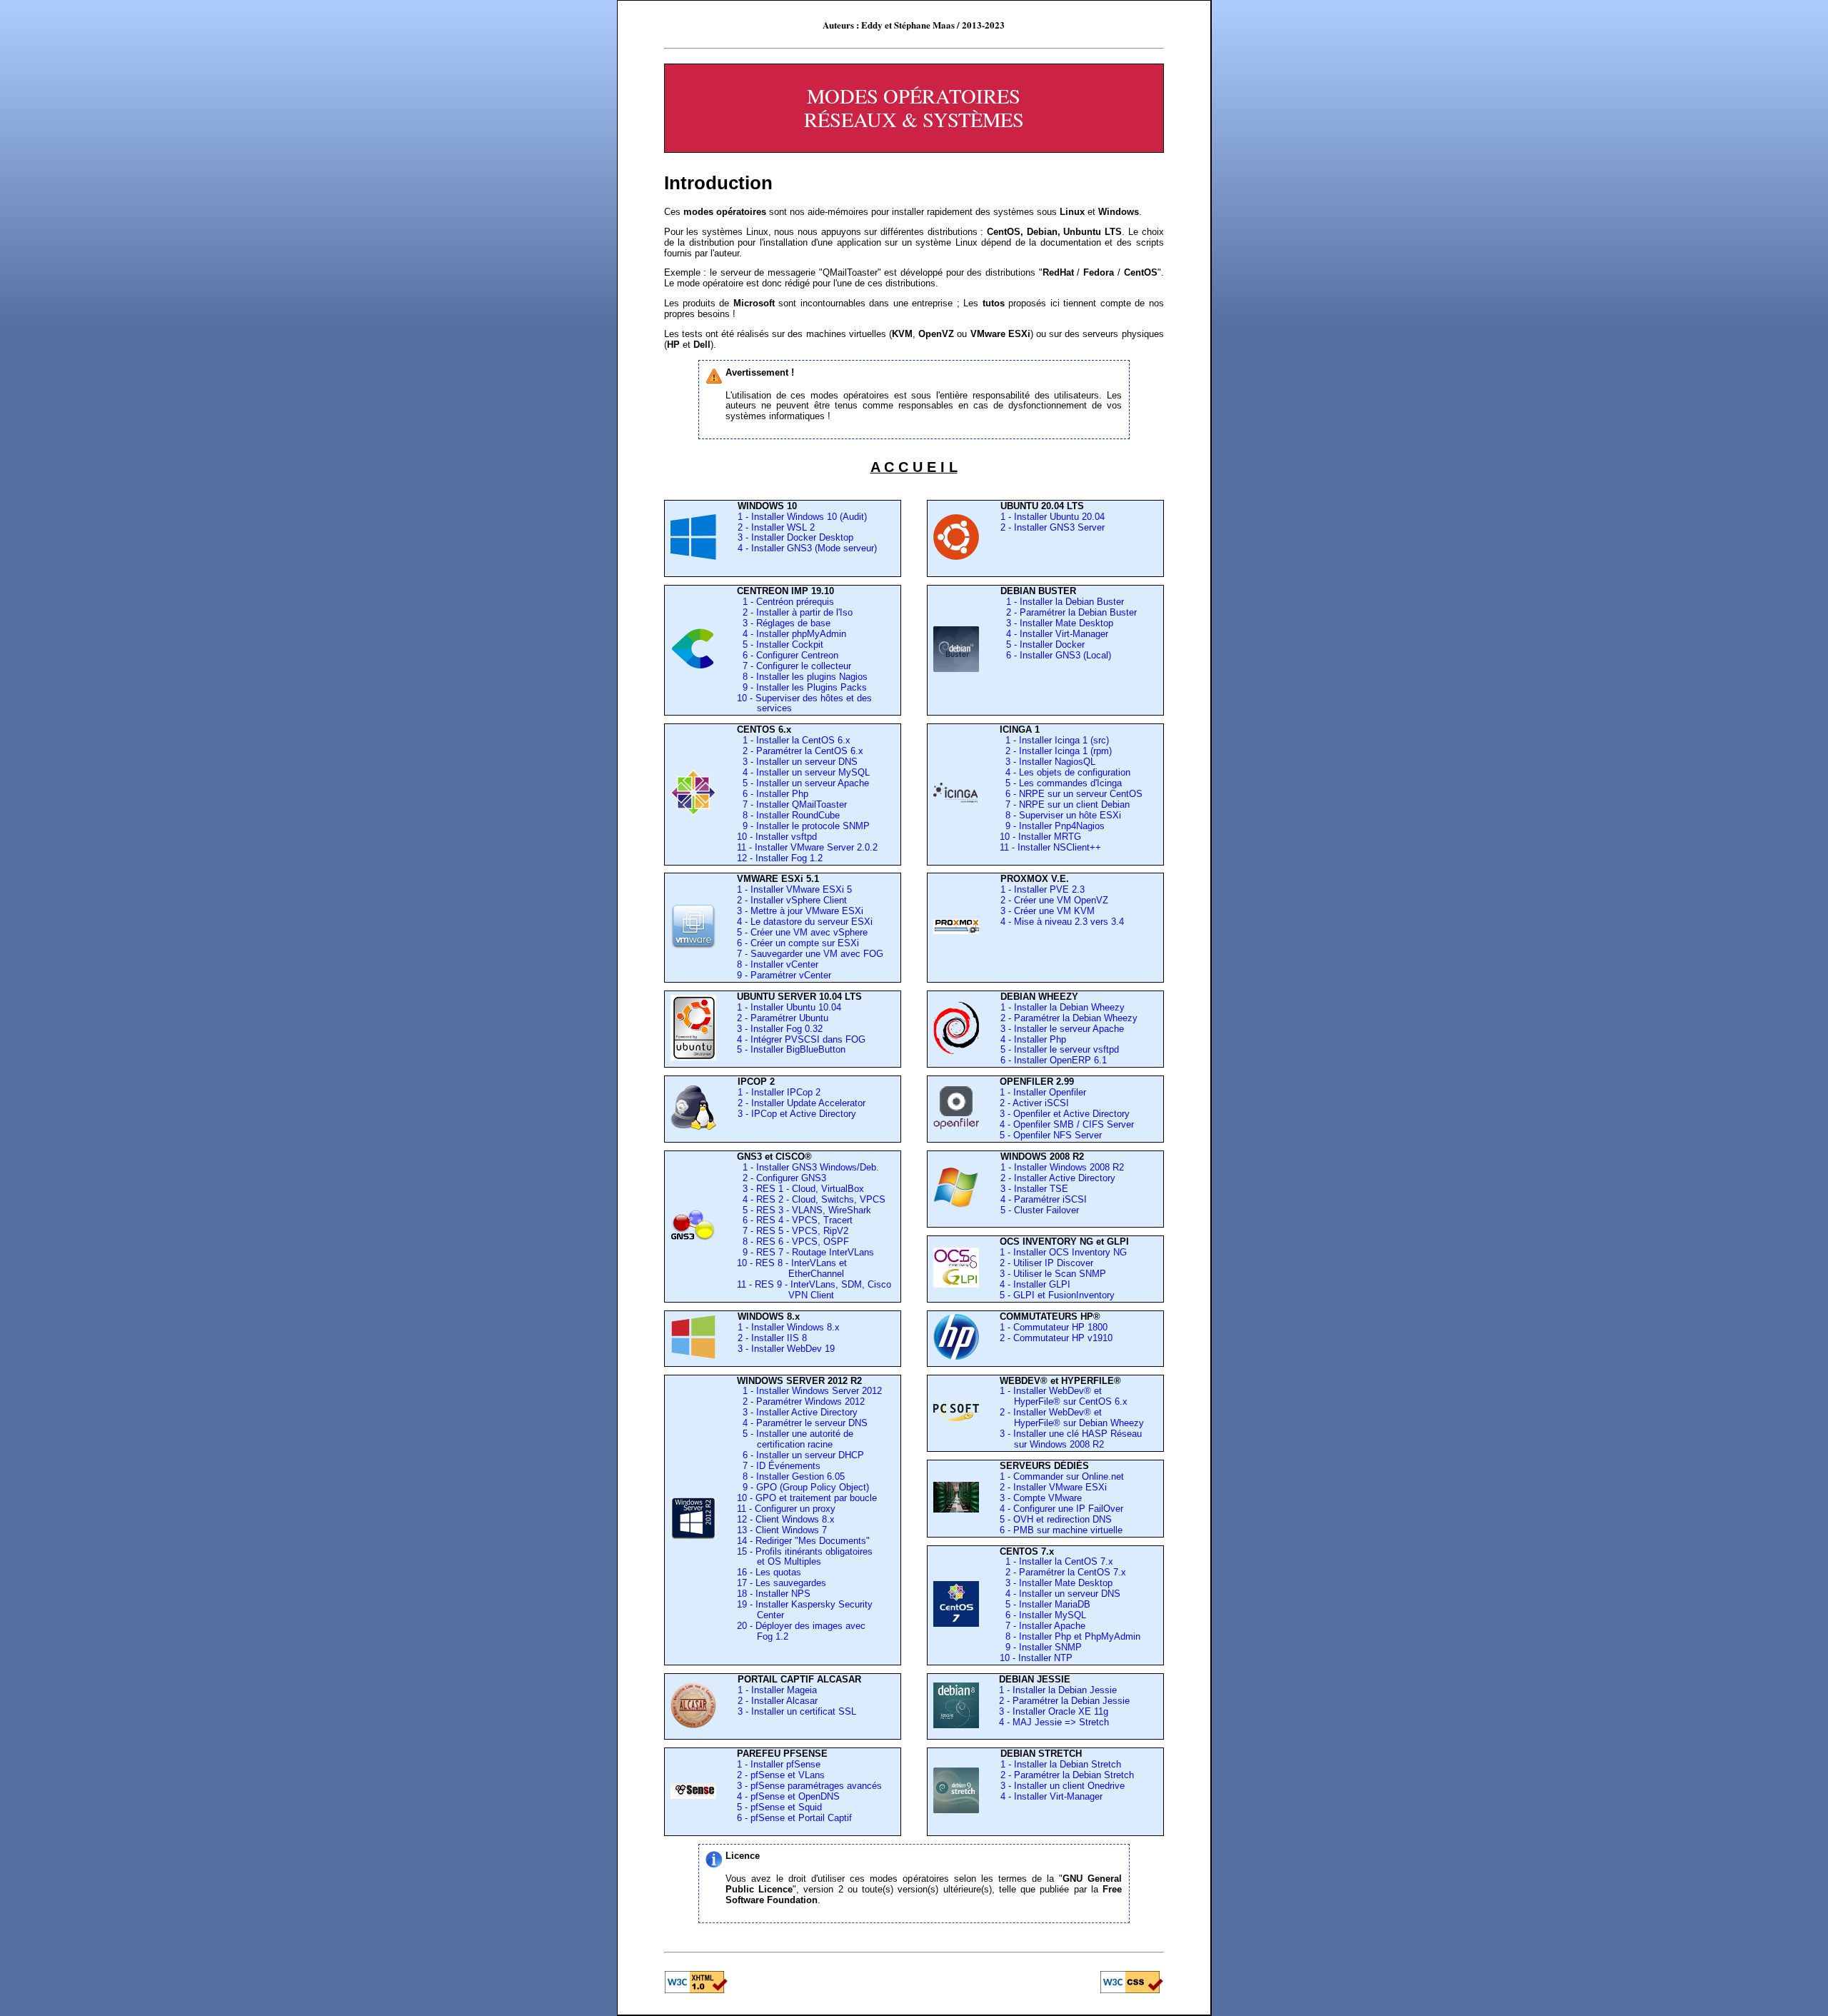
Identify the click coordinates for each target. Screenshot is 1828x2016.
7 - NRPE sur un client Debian (1065, 804)
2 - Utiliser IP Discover (1046, 1263)
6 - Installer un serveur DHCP (800, 1455)
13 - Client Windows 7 (782, 1530)
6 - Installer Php (773, 794)
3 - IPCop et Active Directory (797, 1114)
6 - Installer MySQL (1046, 1615)
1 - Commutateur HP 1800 (1054, 1327)
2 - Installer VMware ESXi (1053, 1487)
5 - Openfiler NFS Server (1051, 1135)
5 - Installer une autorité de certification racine (795, 1439)
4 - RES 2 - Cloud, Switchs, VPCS (811, 1199)
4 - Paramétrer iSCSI (1044, 1199)
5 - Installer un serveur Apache (803, 783)
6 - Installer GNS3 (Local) (1056, 655)
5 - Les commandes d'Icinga (1061, 783)
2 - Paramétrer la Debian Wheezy (1069, 1018)
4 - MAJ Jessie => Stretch (1054, 1722)
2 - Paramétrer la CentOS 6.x (800, 751)
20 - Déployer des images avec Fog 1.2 (801, 1631)
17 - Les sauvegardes (782, 1583)
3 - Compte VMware (1041, 1498)
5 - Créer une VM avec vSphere (802, 932)
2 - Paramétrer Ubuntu (783, 1018)
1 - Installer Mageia (777, 1690)
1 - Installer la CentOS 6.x (794, 740)
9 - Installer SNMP (1044, 1647)
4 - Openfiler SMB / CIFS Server (1067, 1124)
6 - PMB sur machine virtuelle (1061, 1530)
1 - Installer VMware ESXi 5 (794, 889)
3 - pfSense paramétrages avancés (809, 1786)
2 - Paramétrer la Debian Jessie (1064, 1701)
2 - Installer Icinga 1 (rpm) (1056, 751)
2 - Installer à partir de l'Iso (795, 612)
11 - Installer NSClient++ (1050, 847)
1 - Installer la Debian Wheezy (1063, 1007)
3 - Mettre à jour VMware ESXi (800, 911)
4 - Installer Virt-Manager (1054, 634)
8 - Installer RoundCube (788, 815)
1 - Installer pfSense (779, 1764)
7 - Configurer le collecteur (794, 666)
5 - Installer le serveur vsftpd (1060, 1049)
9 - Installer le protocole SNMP (803, 826)
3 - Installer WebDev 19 (786, 1349)
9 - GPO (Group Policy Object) (803, 1487)
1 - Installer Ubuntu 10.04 (789, 1007)
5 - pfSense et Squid (779, 1807)
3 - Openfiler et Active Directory (1065, 1114)
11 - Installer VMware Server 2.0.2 (807, 847)
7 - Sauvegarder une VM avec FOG (810, 954)
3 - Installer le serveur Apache (1062, 1029)
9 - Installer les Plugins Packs (802, 687)
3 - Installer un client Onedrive (1063, 1786)
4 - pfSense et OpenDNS (788, 1796)
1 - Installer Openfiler (1043, 1092)
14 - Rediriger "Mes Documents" (803, 1541)
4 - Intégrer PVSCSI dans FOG (801, 1039)
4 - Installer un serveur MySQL (803, 772)
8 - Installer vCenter (778, 964)
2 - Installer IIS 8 (772, 1338)
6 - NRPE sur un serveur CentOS (1071, 794)
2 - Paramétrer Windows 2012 (801, 1401)
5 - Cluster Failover (1040, 1210)
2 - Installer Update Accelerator (802, 1103)
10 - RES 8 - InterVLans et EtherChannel (792, 1268)
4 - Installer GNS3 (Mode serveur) (807, 548)
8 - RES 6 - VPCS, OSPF (793, 1242)
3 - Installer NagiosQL (1048, 762)
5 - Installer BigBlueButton (791, 1049)
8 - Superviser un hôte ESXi (1060, 815)
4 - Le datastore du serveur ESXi (805, 922)
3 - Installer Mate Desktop (1057, 623)
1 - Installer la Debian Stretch (1061, 1764)
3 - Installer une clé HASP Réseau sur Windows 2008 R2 (1071, 1439)
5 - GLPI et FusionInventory (1057, 1295)
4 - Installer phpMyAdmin (792, 634)
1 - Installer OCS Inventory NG (1063, 1252)
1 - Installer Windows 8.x (789, 1327)
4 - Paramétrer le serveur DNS (802, 1423)
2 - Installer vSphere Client (792, 900)
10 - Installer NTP (1036, 1658)
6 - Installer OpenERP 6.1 (1054, 1060)
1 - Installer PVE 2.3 (1043, 889)
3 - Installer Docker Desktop (795, 537)
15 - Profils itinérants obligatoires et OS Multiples (805, 1557)
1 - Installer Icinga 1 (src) (1054, 740)
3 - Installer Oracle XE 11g (1054, 1711)
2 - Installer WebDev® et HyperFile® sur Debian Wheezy (1072, 1418)
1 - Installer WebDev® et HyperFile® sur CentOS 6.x (1064, 1396)
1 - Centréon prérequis (785, 602)
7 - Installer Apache (1045, 1626)
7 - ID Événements (779, 1466)
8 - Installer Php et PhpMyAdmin (1073, 1636)
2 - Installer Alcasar (778, 1701)
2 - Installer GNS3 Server (1053, 527)
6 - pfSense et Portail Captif (794, 1818)
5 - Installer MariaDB (1048, 1604)
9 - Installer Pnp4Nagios (1052, 826)
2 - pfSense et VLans (781, 1775)
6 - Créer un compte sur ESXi (798, 943)
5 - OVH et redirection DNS (1056, 1519)
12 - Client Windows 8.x (786, 1519)
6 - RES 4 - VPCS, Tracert (795, 1220)
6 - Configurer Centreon (788, 655)
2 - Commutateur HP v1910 (1056, 1338)
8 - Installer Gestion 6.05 (791, 1476)
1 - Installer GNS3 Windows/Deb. (808, 1167)
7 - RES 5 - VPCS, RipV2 (793, 1231)
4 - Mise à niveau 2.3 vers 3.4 (1062, 922)
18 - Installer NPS (774, 1594)
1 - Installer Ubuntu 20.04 (1053, 517)
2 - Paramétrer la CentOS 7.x (1066, 1572)
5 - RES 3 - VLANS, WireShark (804, 1210)
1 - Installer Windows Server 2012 (809, 1391)
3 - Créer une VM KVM (1048, 911)
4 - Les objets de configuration (1065, 772)
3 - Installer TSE (1034, 1189)
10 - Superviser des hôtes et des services (804, 703)
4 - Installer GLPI (1035, 1284)
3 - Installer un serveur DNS (797, 762)
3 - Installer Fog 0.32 (780, 1029)
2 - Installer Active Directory (1058, 1178)
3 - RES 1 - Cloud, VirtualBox (800, 1189)
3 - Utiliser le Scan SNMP (1053, 1274)
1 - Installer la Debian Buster (1062, 602)
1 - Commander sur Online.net (1062, 1476)
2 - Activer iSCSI (1034, 1103)
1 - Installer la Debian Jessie (1058, 1690)
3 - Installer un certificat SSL (797, 1711)
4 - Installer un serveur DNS (1063, 1594)
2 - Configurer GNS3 (782, 1178)
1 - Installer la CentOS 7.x (1059, 1561)
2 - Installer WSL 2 (776, 527)
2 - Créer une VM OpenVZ (1054, 900)
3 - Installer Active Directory (797, 1412)
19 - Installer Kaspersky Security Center (805, 1610)
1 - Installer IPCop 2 (779, 1092)
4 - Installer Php (1033, 1039)
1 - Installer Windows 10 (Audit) (802, 517)
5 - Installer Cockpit (780, 645)
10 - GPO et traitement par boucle (807, 1498)
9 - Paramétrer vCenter (784, 975)
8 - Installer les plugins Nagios (802, 677)
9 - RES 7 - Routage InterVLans (805, 1252)
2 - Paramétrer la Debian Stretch (1067, 1775)
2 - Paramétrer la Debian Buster (1069, 612)
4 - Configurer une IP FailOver (1061, 1509)
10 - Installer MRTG (1040, 837)
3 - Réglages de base (784, 623)
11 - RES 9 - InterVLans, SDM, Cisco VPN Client (814, 1290)
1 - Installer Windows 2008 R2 (1062, 1167)
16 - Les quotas (769, 1572)
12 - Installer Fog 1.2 (780, 858)
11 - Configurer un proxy (786, 1509)
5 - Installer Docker (1043, 645)
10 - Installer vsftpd (777, 837)
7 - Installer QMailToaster (792, 804)
